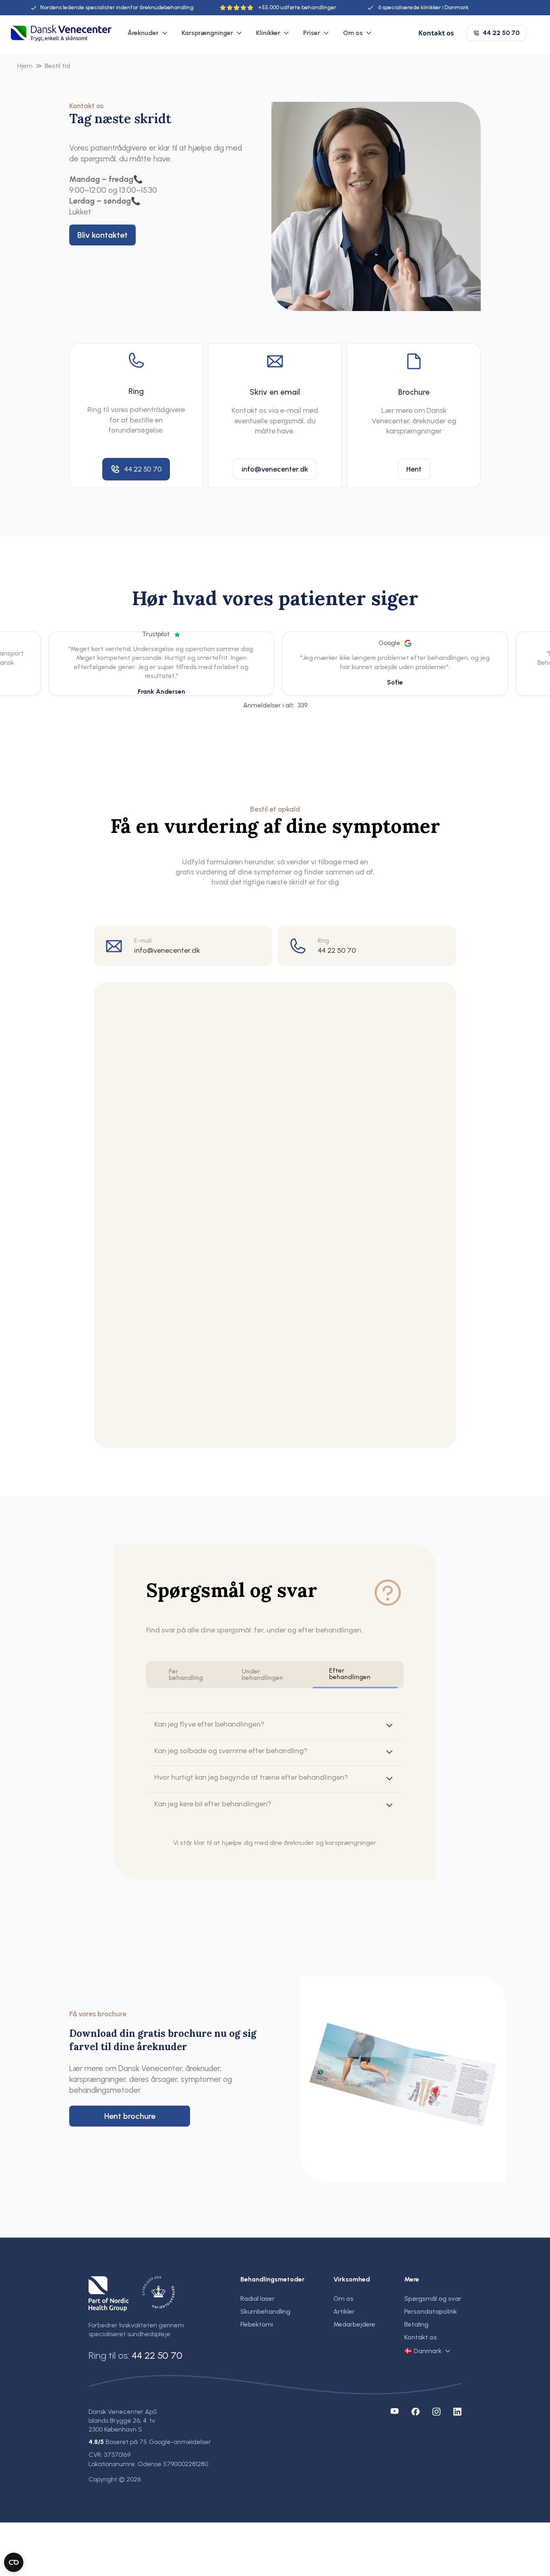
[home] (61, 33)
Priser (312, 33)
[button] (148, 33)
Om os (353, 33)
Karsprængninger (207, 33)
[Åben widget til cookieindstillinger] (14, 2562)
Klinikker (268, 33)
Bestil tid (57, 66)
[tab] (189, 1675)
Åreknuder (143, 33)
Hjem (25, 66)
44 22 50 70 (157, 2355)
